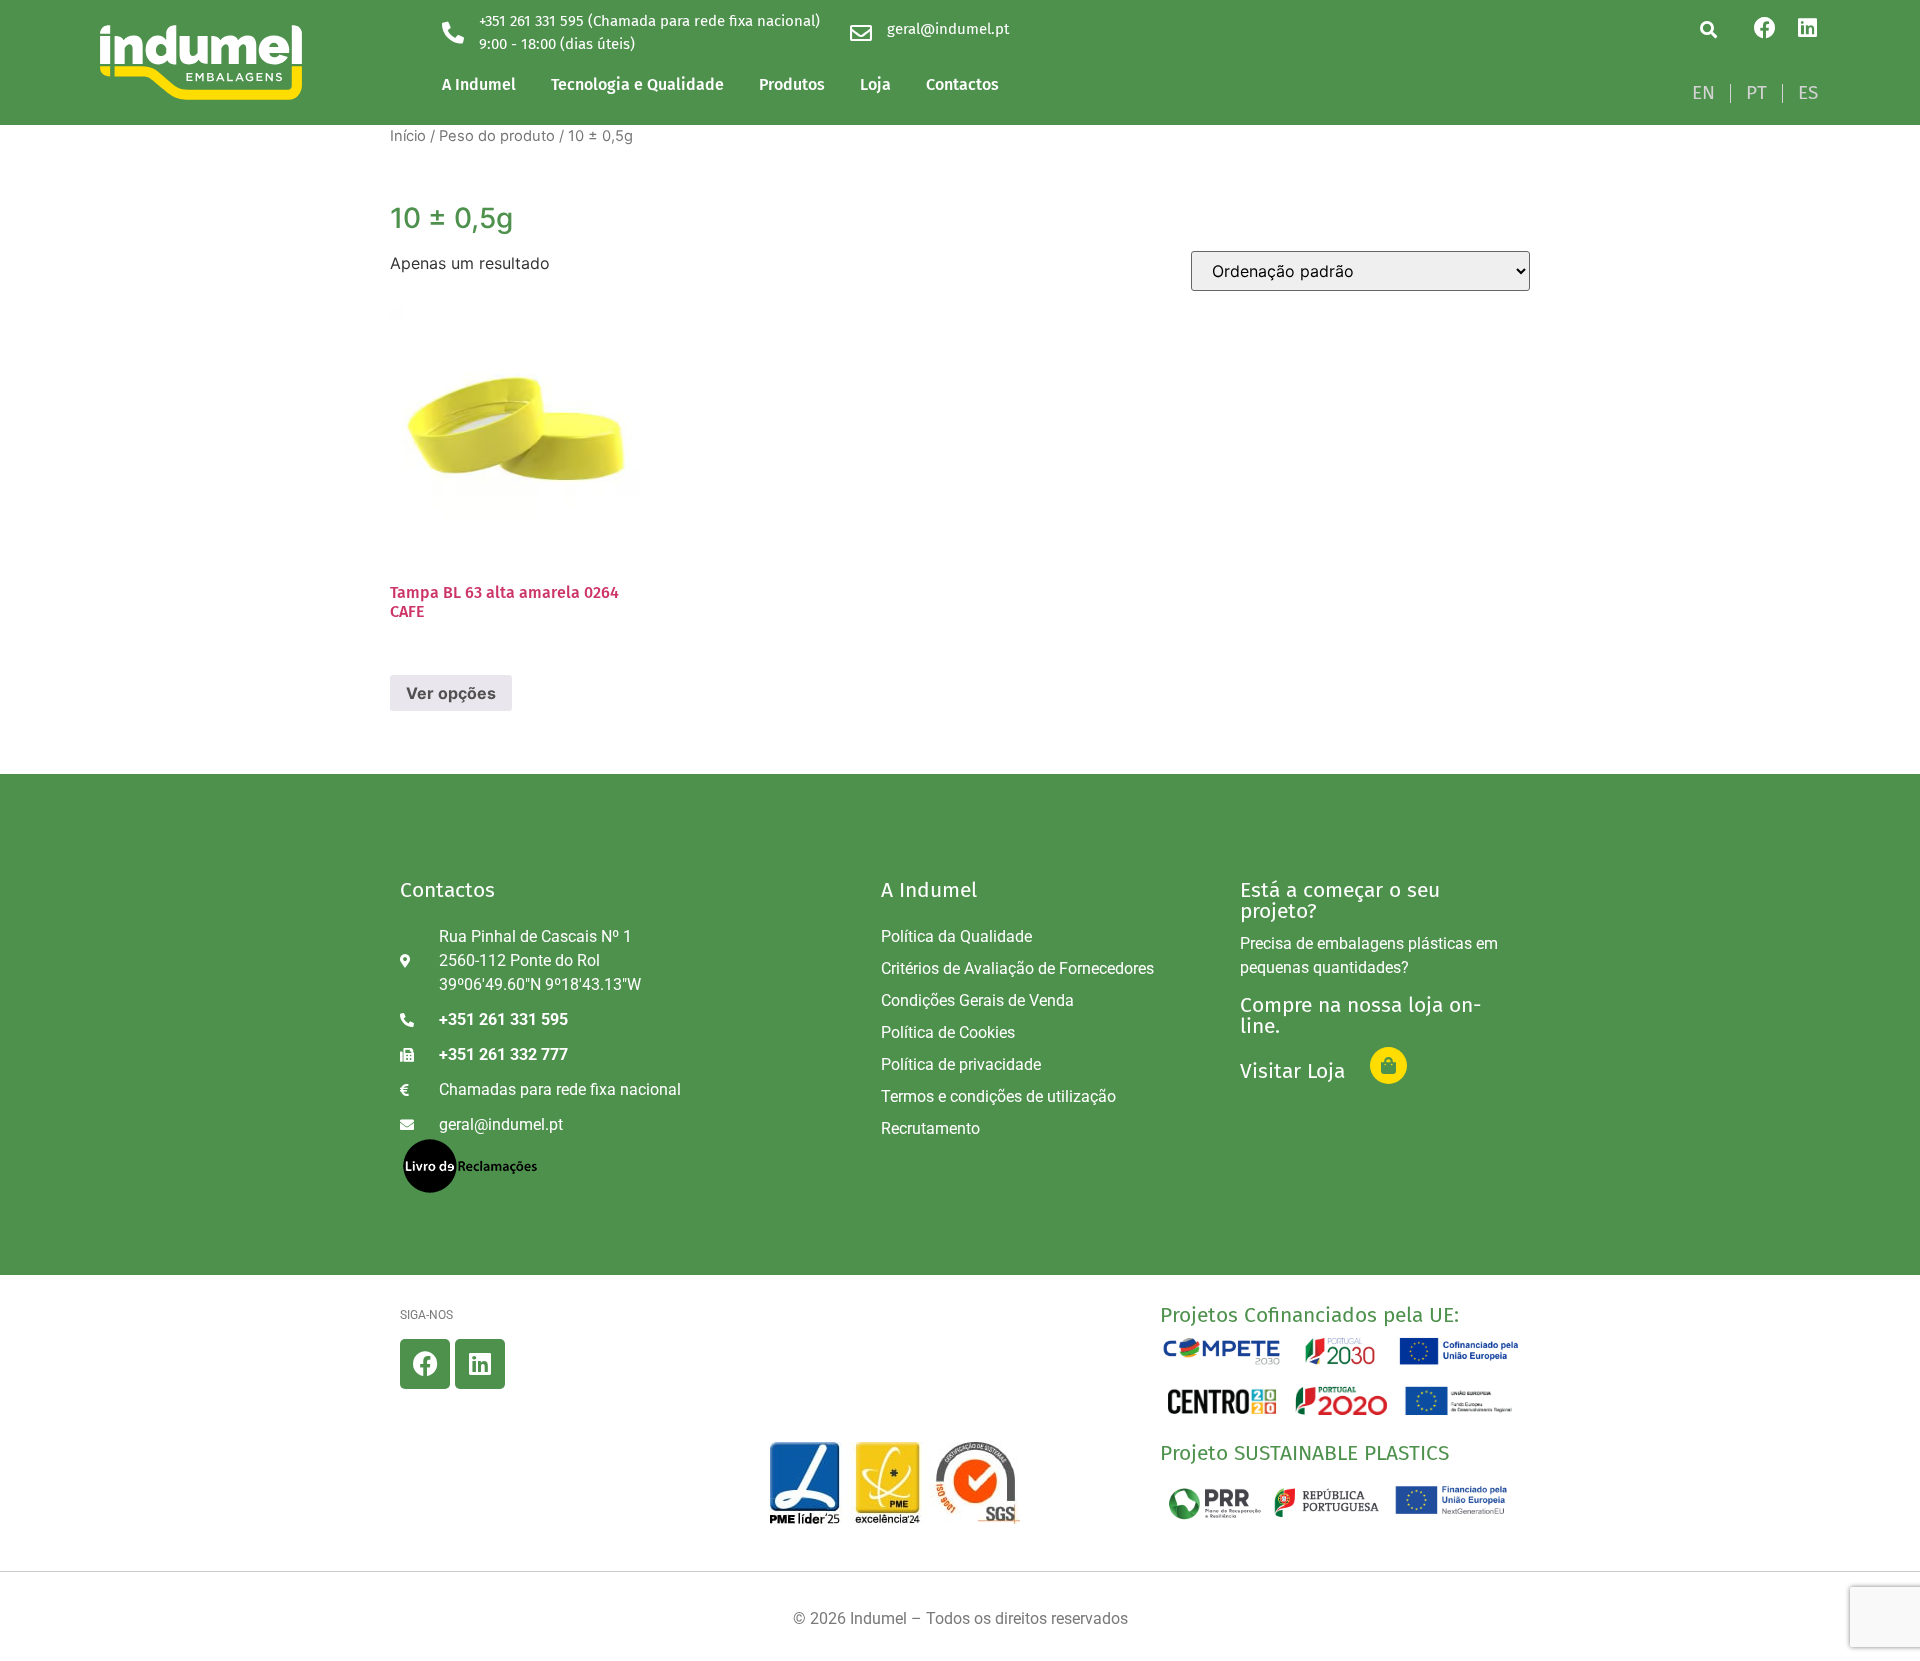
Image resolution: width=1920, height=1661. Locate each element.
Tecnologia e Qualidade (637, 84)
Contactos (962, 84)
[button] (1708, 29)
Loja (875, 84)
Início (408, 136)
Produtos (792, 84)
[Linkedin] (1807, 28)
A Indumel (479, 84)
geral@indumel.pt (948, 29)
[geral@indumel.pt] (861, 33)
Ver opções (451, 693)
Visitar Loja (1292, 1071)
